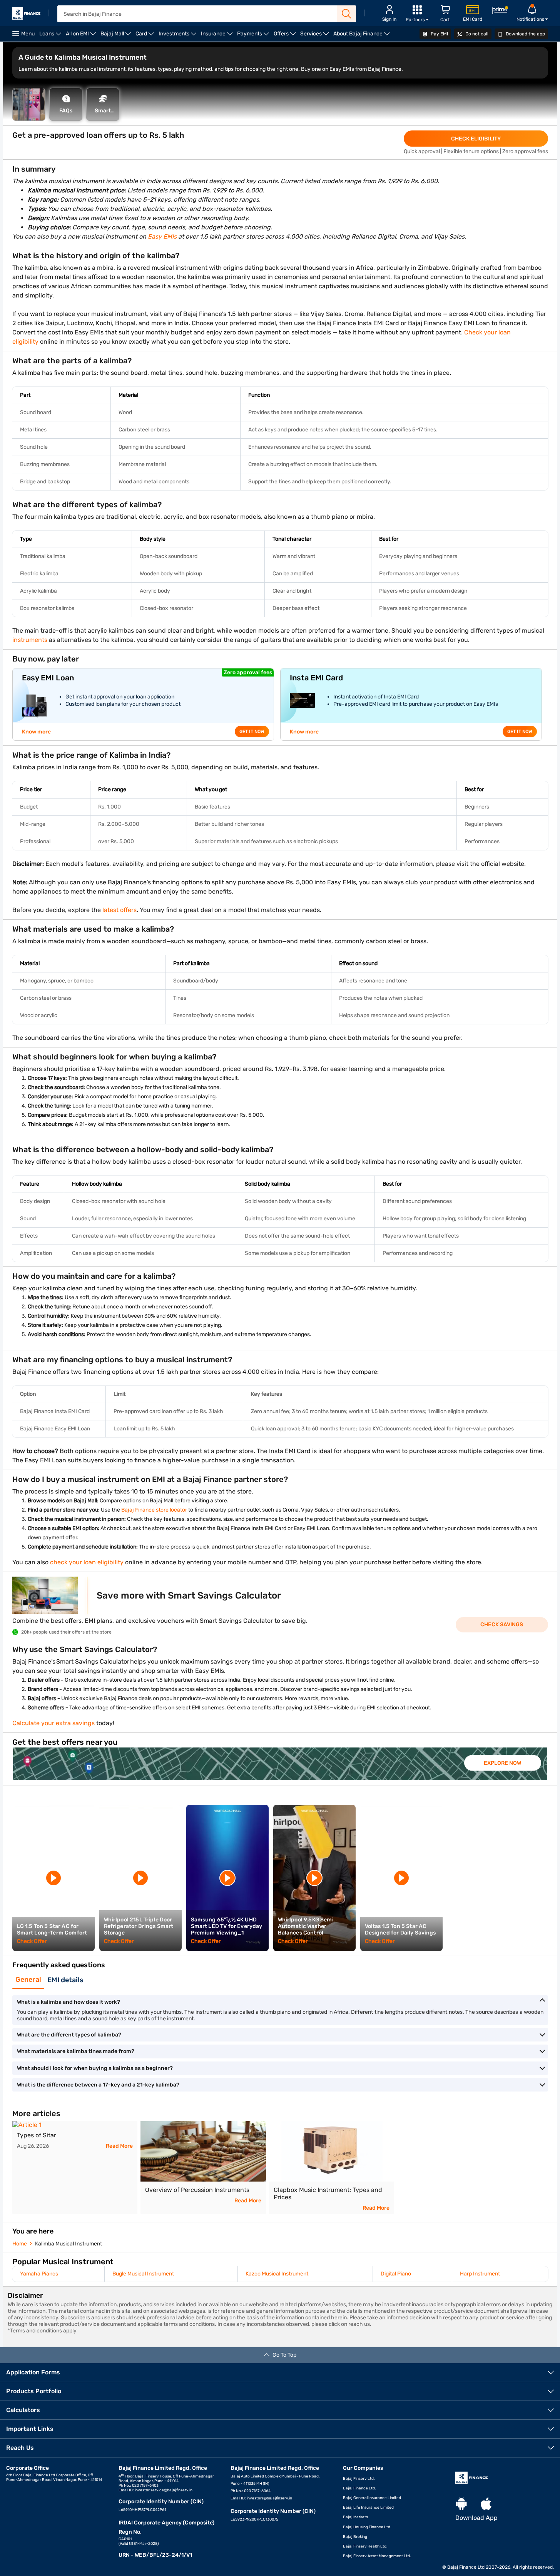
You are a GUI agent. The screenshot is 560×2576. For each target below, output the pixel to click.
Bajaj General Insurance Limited (372, 2498)
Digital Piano (396, 2274)
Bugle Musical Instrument (143, 2274)
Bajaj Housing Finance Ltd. (367, 2527)
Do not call (476, 34)
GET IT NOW (252, 732)
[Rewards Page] (500, 11)
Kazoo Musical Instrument (277, 2274)
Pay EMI (439, 34)
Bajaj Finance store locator (154, 1510)
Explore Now (502, 1763)
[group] (280, 1764)
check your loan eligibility (87, 1562)
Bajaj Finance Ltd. (359, 2488)
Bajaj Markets (355, 2517)
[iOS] (486, 2504)
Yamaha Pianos (39, 2274)
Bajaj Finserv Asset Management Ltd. (377, 2556)
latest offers (120, 910)
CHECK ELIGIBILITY (476, 139)
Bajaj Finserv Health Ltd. (365, 2546)
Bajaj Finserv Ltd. (359, 2479)
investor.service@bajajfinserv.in (164, 2490)
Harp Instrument (480, 2274)
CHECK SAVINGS (502, 1625)
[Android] (461, 2504)
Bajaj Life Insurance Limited (368, 2508)
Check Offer (32, 1941)
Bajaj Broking (355, 2537)
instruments (30, 640)
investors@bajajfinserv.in (269, 2498)
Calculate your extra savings (53, 1723)
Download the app (525, 34)
